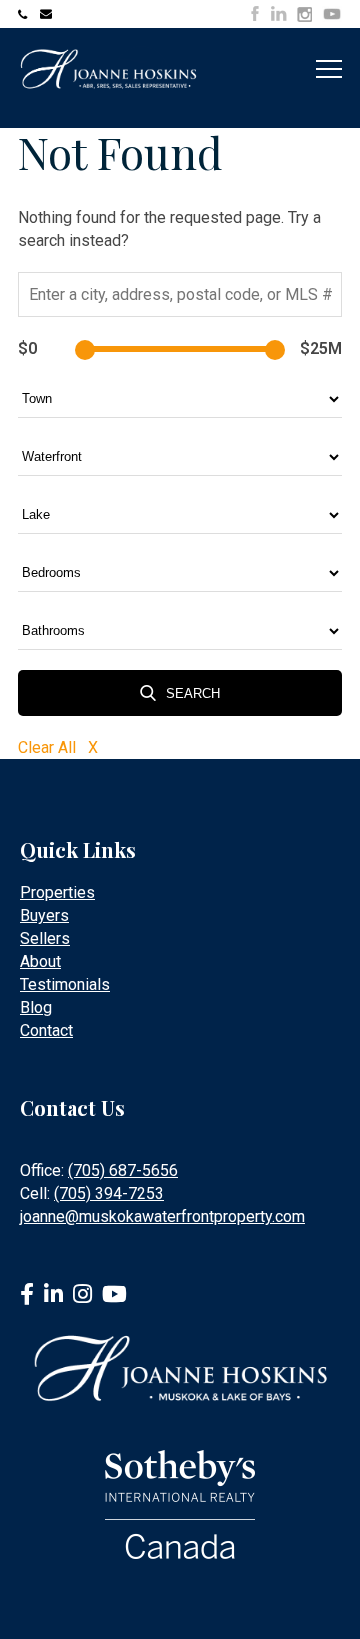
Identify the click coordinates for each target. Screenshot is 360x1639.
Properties (57, 892)
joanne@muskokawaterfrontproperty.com (48, 14)
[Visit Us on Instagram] (304, 15)
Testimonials (65, 984)
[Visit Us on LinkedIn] (279, 13)
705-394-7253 (26, 14)
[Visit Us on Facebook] (255, 13)
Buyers (44, 915)
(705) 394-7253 (109, 1193)
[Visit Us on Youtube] (332, 17)
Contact (46, 1030)
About (40, 961)
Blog (36, 1007)
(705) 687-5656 (123, 1170)
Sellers (45, 938)
